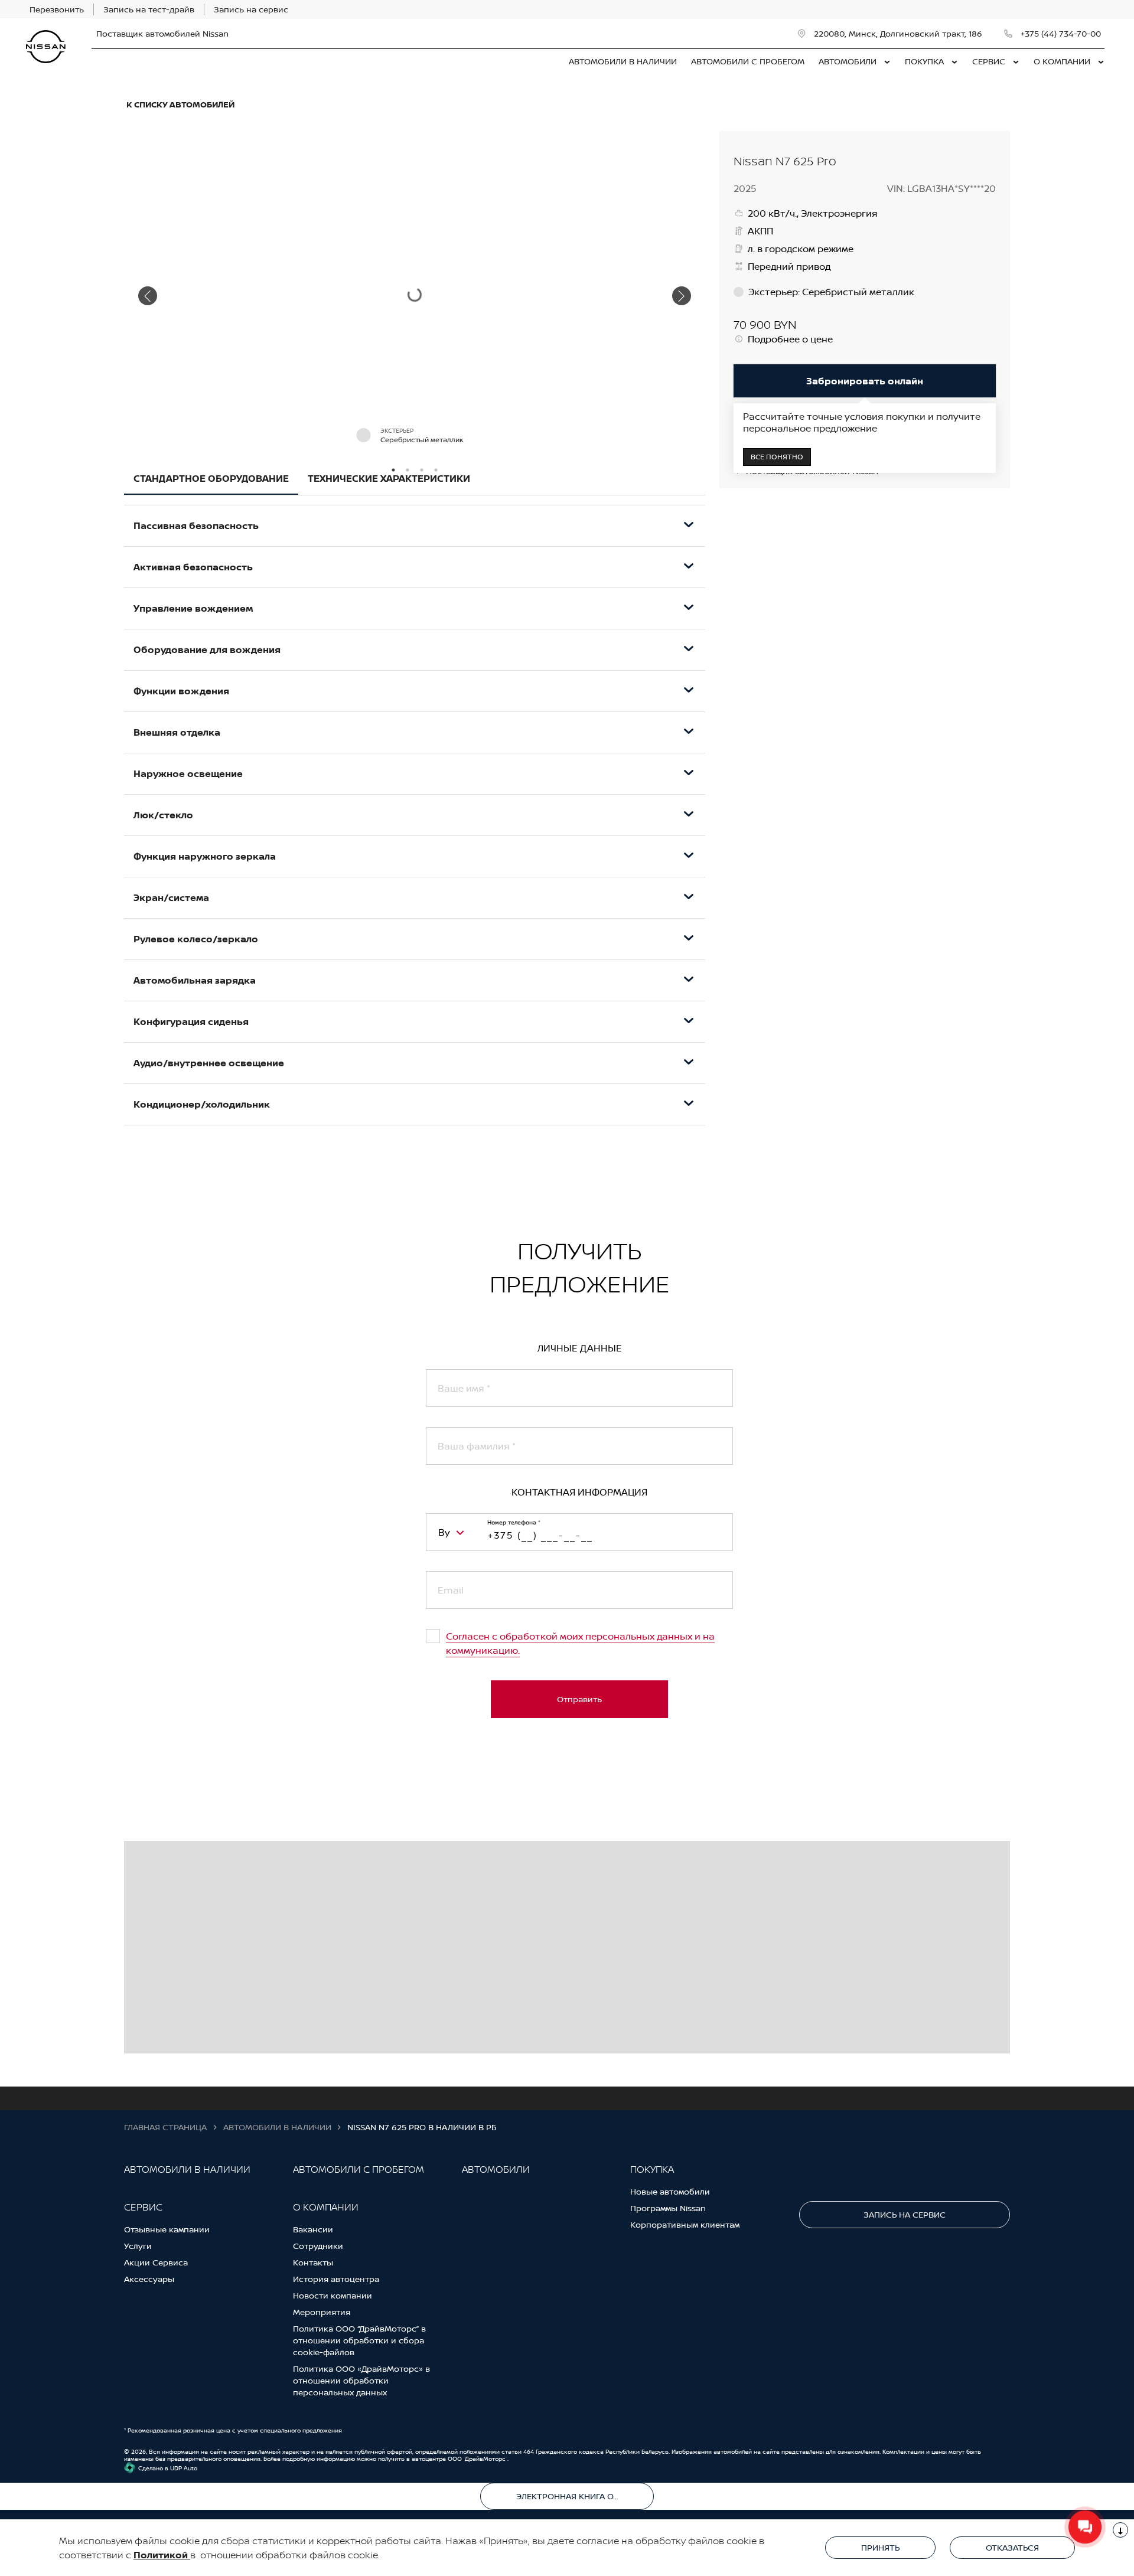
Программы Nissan (668, 2208)
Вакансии (313, 2229)
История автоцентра (336, 2279)
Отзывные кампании (167, 2229)
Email (451, 1590)
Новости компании (333, 2295)
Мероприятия (322, 2312)
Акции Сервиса (156, 2262)
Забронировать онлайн (865, 381)
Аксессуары (149, 2279)
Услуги (138, 2246)
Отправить (579, 1699)
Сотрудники (318, 2246)
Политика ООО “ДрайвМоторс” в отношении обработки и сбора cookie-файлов (359, 2340)
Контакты (313, 2262)
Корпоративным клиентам (685, 2224)
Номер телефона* (514, 1522)
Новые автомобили (670, 2191)
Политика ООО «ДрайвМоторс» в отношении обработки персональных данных (361, 2380)
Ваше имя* (464, 1388)
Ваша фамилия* (477, 1446)
